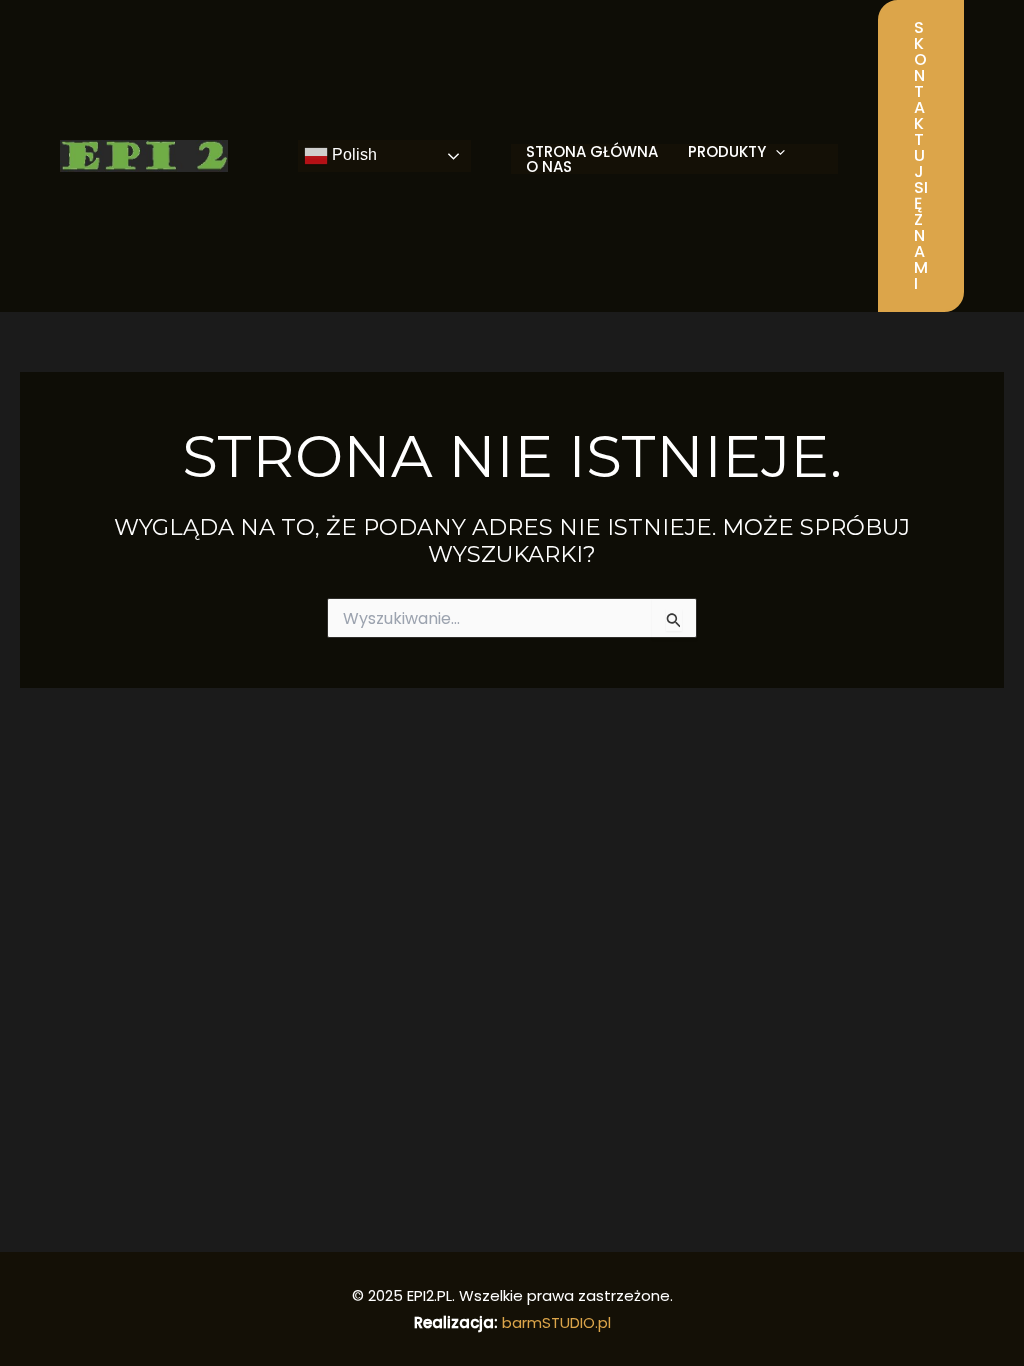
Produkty (727, 151)
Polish (352, 154)
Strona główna (592, 151)
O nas (549, 166)
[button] (921, 156)
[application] (775, 151)
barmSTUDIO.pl (556, 1322)
